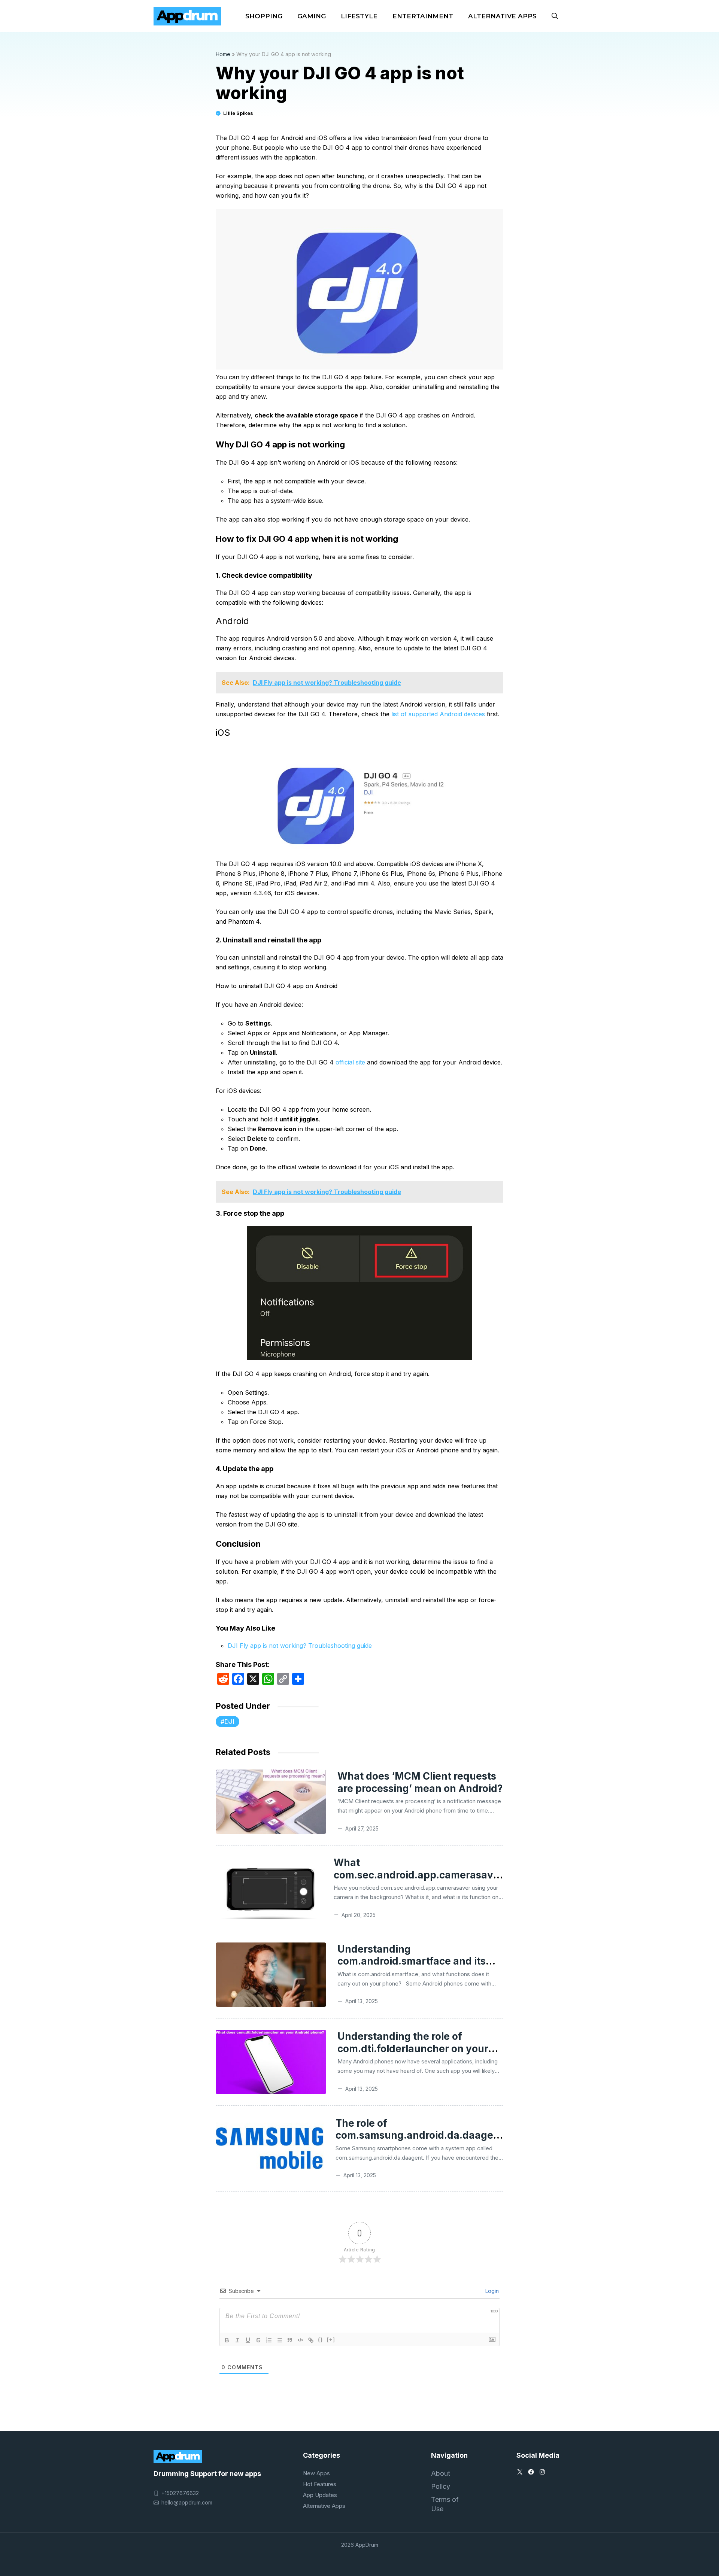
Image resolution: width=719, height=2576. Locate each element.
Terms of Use (445, 2504)
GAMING (312, 16)
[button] (555, 16)
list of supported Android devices (438, 714)
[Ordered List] (269, 2340)
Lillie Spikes (238, 113)
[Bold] (227, 2340)
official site (350, 1062)
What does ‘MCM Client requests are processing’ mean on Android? (420, 1782)
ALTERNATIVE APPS (502, 16)
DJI (229, 1722)
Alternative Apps (324, 2506)
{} (321, 2340)
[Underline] (248, 2340)
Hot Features (320, 2484)
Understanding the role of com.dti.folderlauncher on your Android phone (413, 2048)
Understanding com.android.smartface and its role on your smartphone (412, 1961)
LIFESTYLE (359, 16)
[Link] (311, 2340)
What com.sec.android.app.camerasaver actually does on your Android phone (418, 1881)
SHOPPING (264, 16)
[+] (331, 2340)
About (441, 2473)
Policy (441, 2486)
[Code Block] (300, 2340)
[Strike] (258, 2340)
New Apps (316, 2473)
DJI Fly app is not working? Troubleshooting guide (300, 1646)
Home (223, 54)
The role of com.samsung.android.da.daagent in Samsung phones (419, 2135)
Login (491, 2291)
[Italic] (237, 2340)
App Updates (320, 2495)
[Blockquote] (290, 2340)
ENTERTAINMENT (423, 16)
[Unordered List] (279, 2340)
